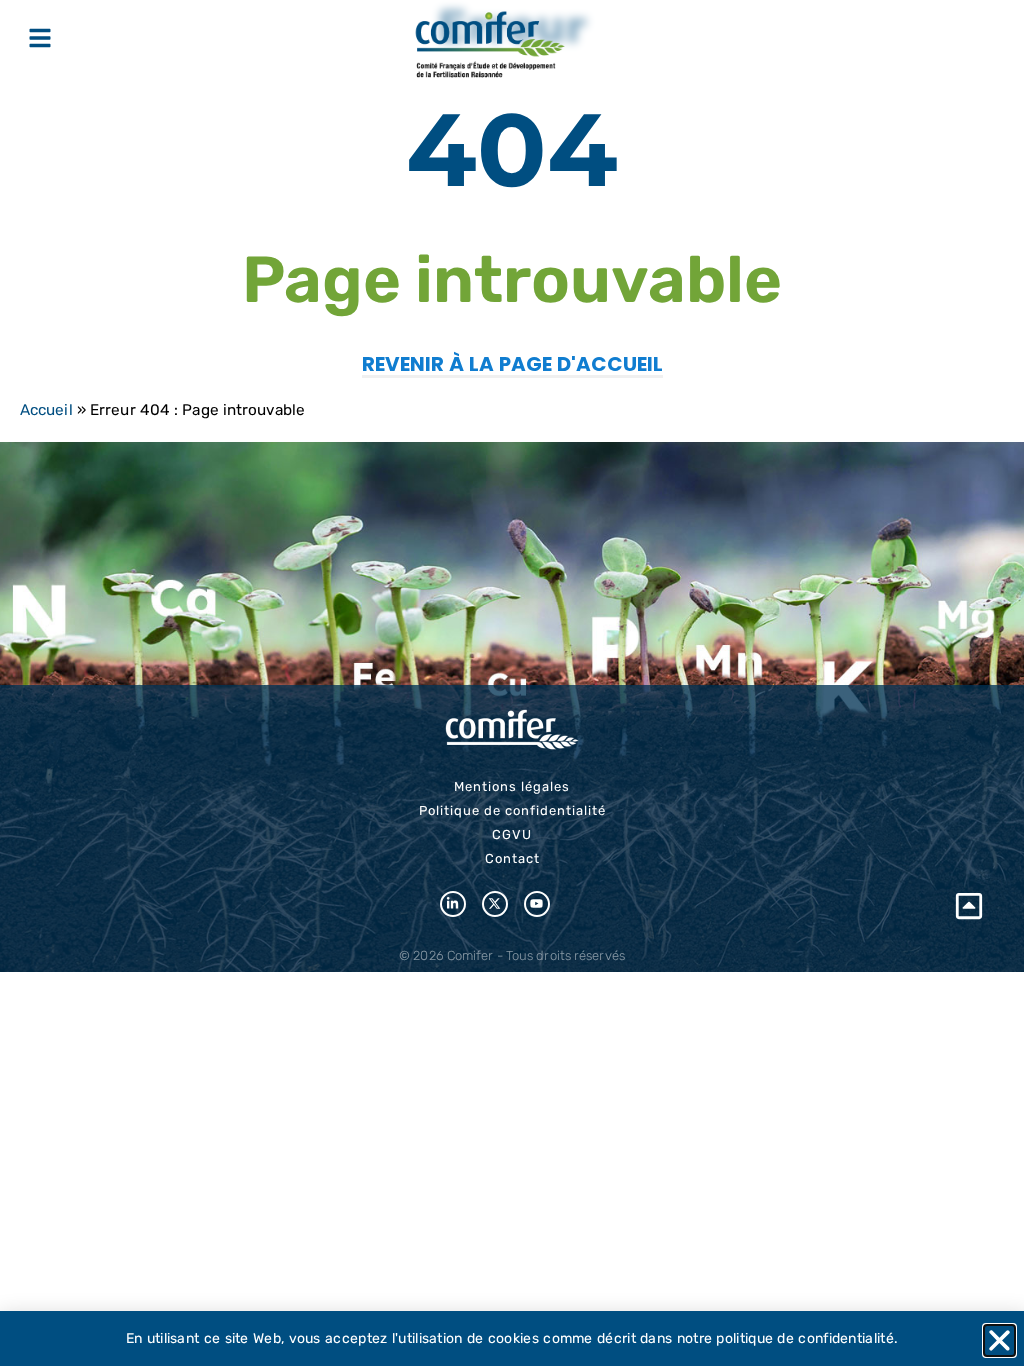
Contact (512, 858)
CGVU (512, 834)
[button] (999, 1340)
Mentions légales (512, 786)
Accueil (46, 410)
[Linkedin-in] (453, 904)
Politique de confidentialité (512, 810)
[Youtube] (537, 904)
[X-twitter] (495, 904)
